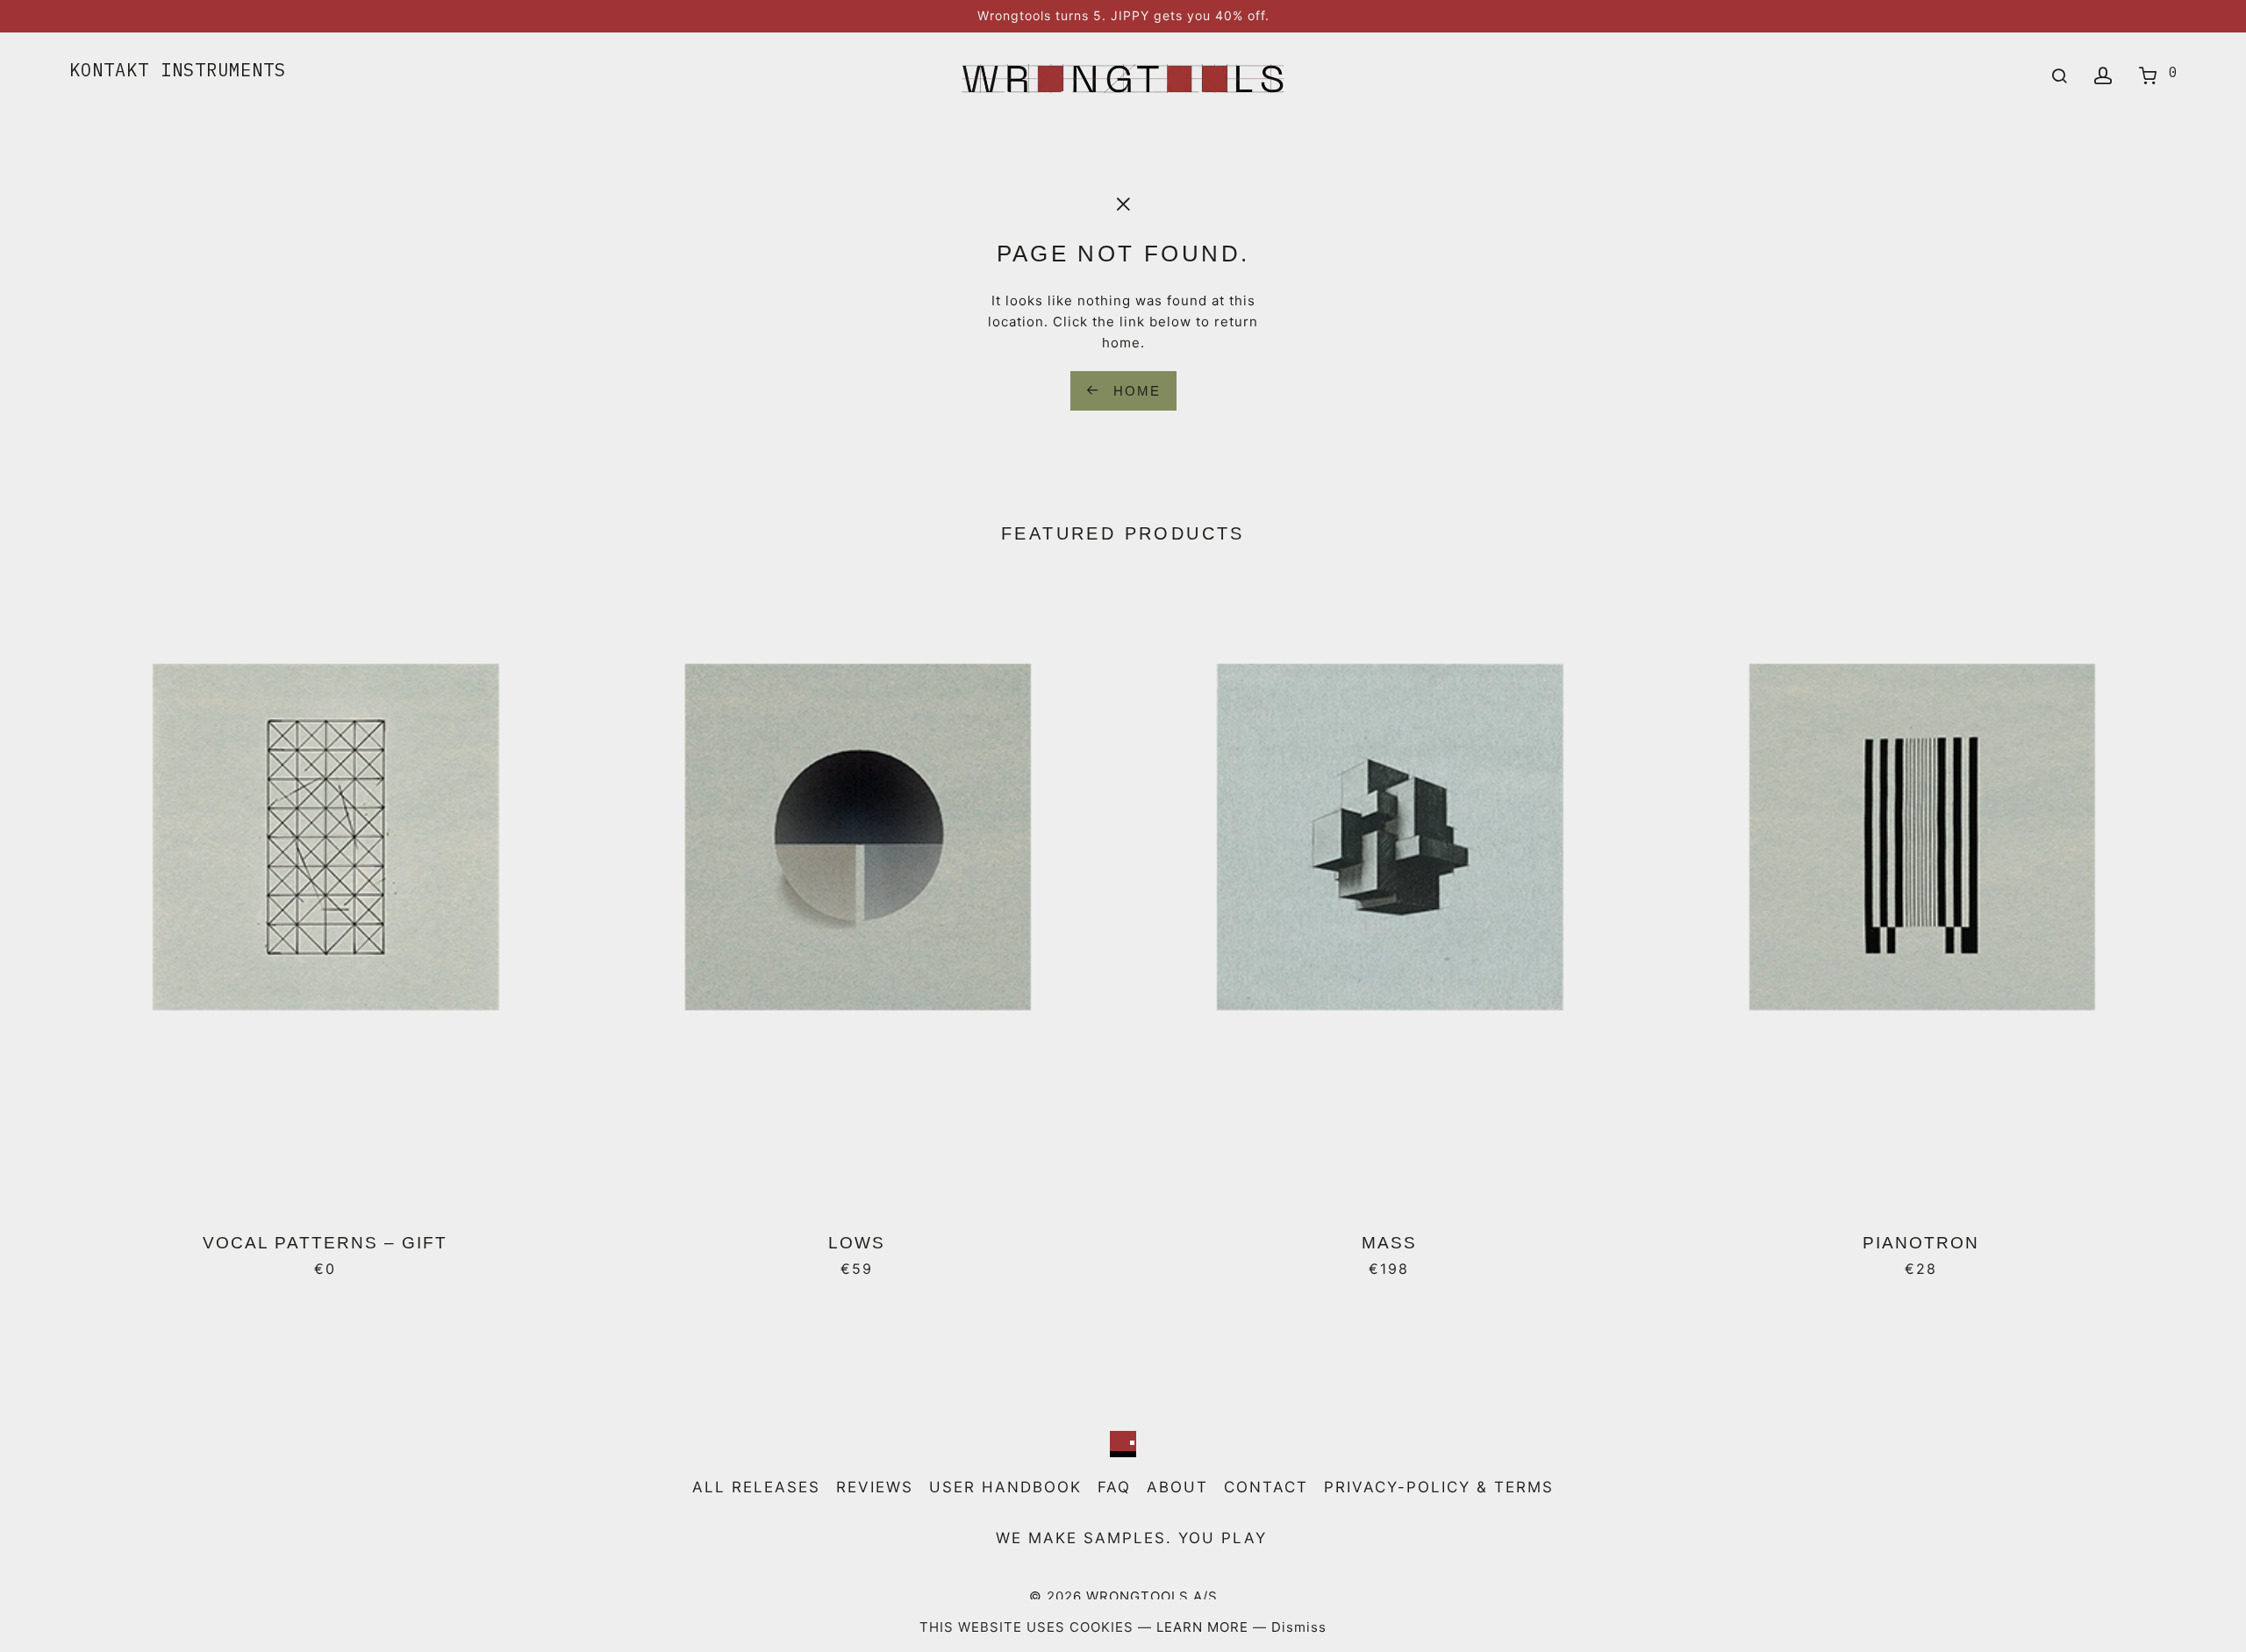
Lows (857, 1243)
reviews (875, 1487)
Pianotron (1921, 1243)
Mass (1389, 1243)
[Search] (2060, 76)
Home (1134, 391)
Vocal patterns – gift (325, 1243)
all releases (756, 1487)
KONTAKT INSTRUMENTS (178, 70)
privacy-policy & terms (1439, 1487)
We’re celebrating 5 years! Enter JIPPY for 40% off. (1123, 15)
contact (1266, 1487)
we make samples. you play (1131, 1538)
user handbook (1005, 1487)
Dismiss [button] (1299, 1627)
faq (1114, 1487)
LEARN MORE (1205, 1627)
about (1177, 1487)
